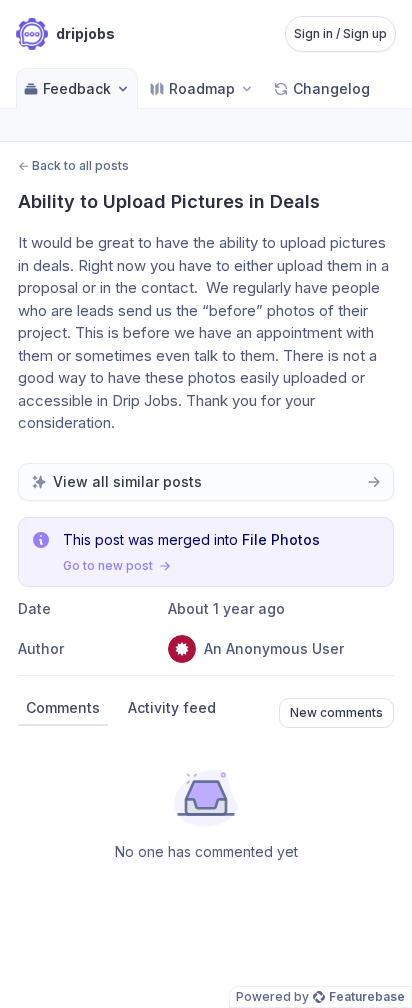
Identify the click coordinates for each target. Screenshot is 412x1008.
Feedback (77, 88)
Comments (63, 707)
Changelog (331, 88)
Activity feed (172, 707)
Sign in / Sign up (340, 33)
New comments (336, 712)
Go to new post (108, 565)
